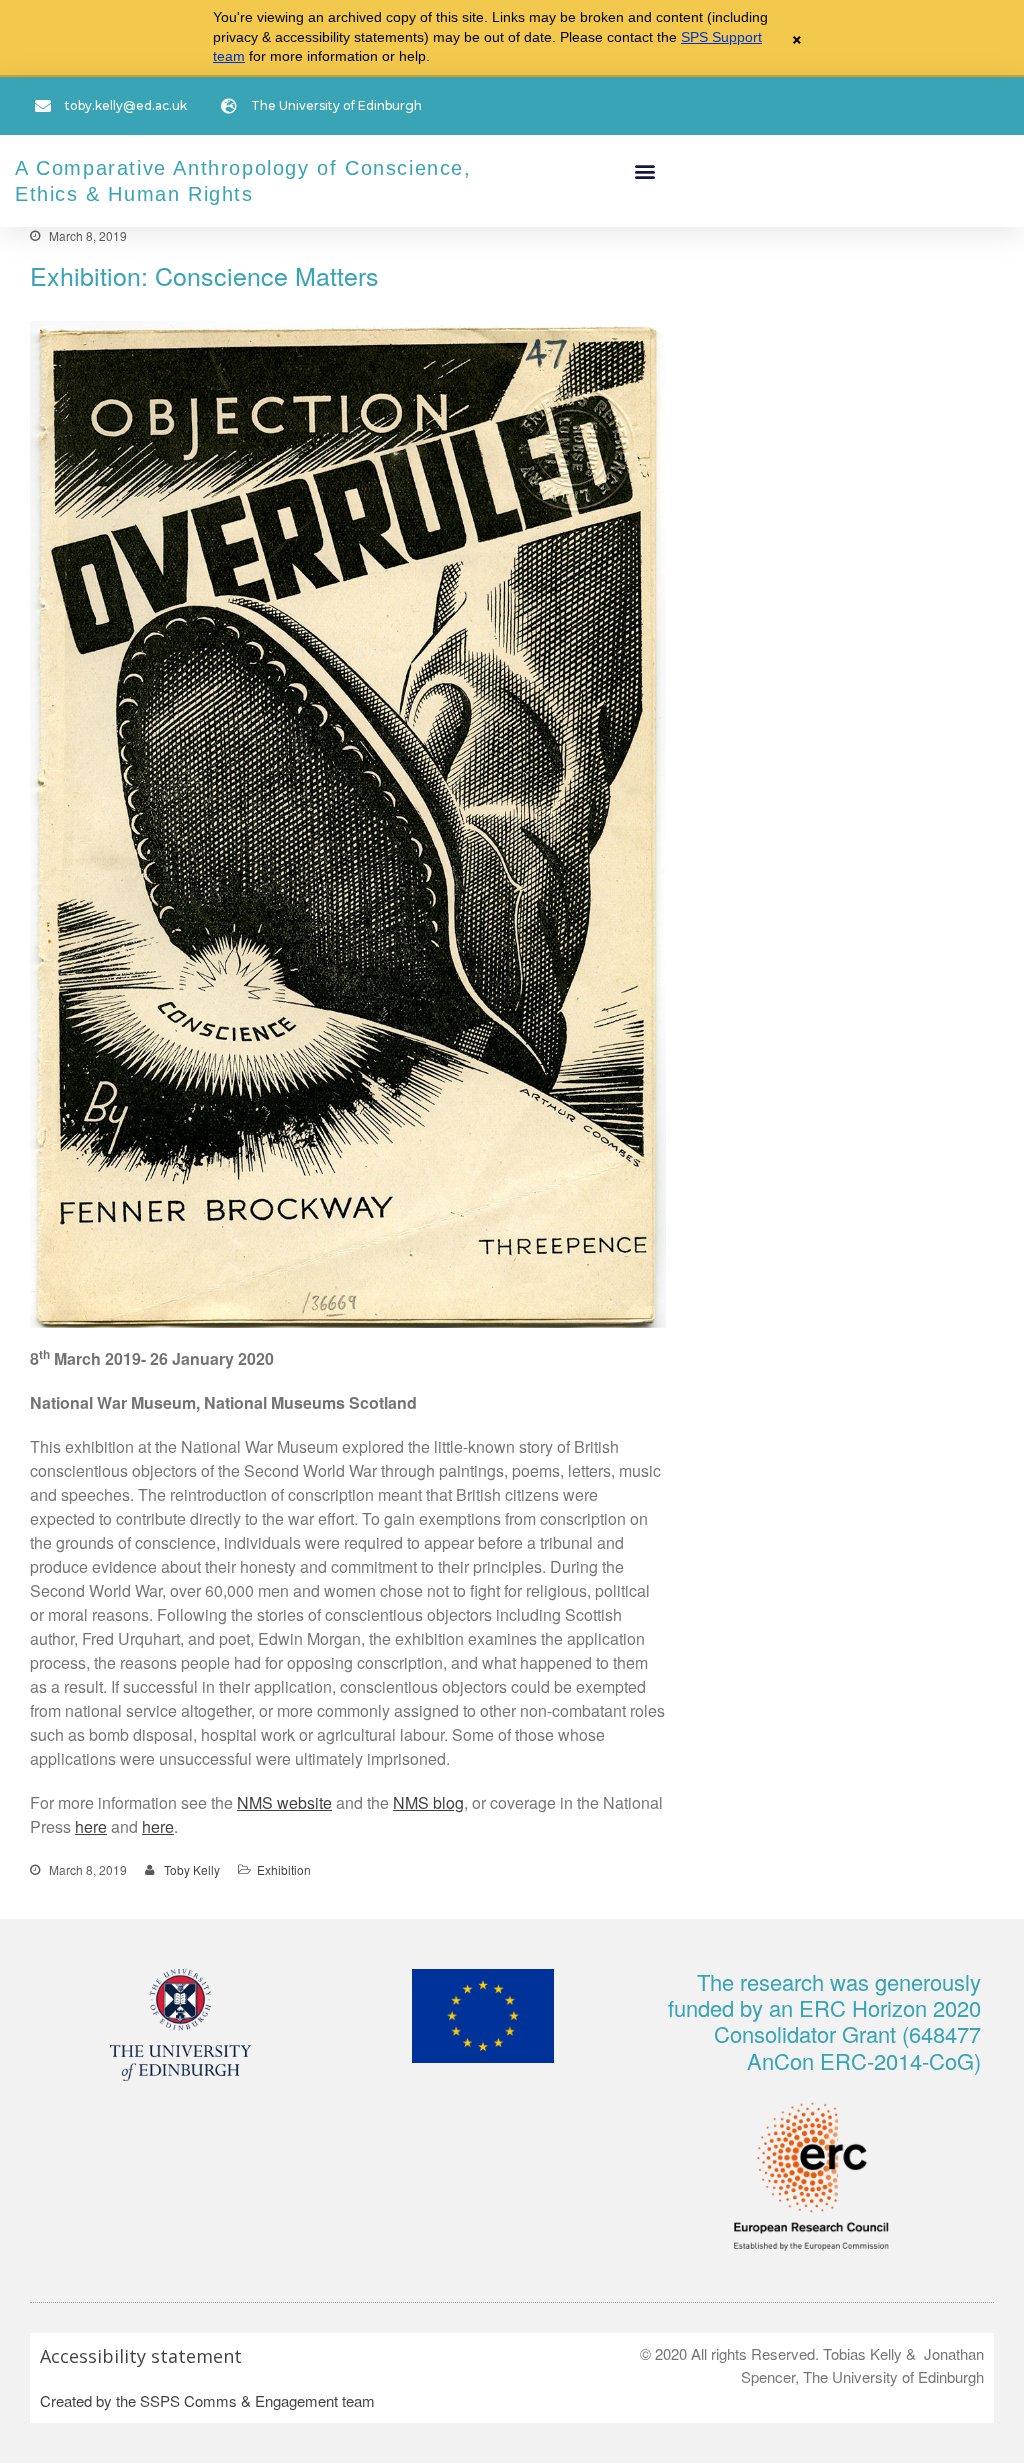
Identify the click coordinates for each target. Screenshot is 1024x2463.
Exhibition (284, 1869)
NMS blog (428, 1802)
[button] (644, 171)
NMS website (284, 1802)
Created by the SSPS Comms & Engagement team (207, 2400)
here (91, 1826)
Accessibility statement (141, 2356)
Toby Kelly (192, 1869)
